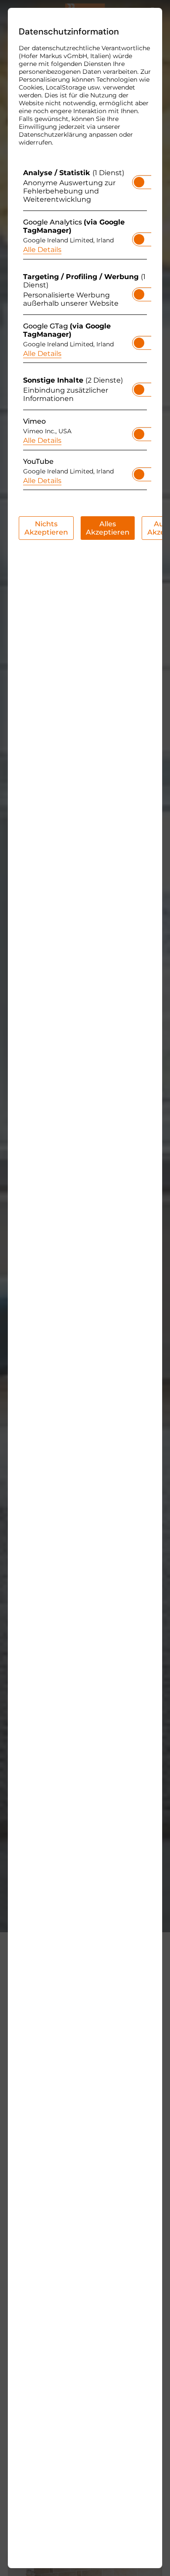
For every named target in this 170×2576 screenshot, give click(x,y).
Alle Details (42, 250)
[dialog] (85, 1288)
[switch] (139, 180)
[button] (139, 182)
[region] (85, 331)
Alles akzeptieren (108, 528)
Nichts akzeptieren (46, 528)
